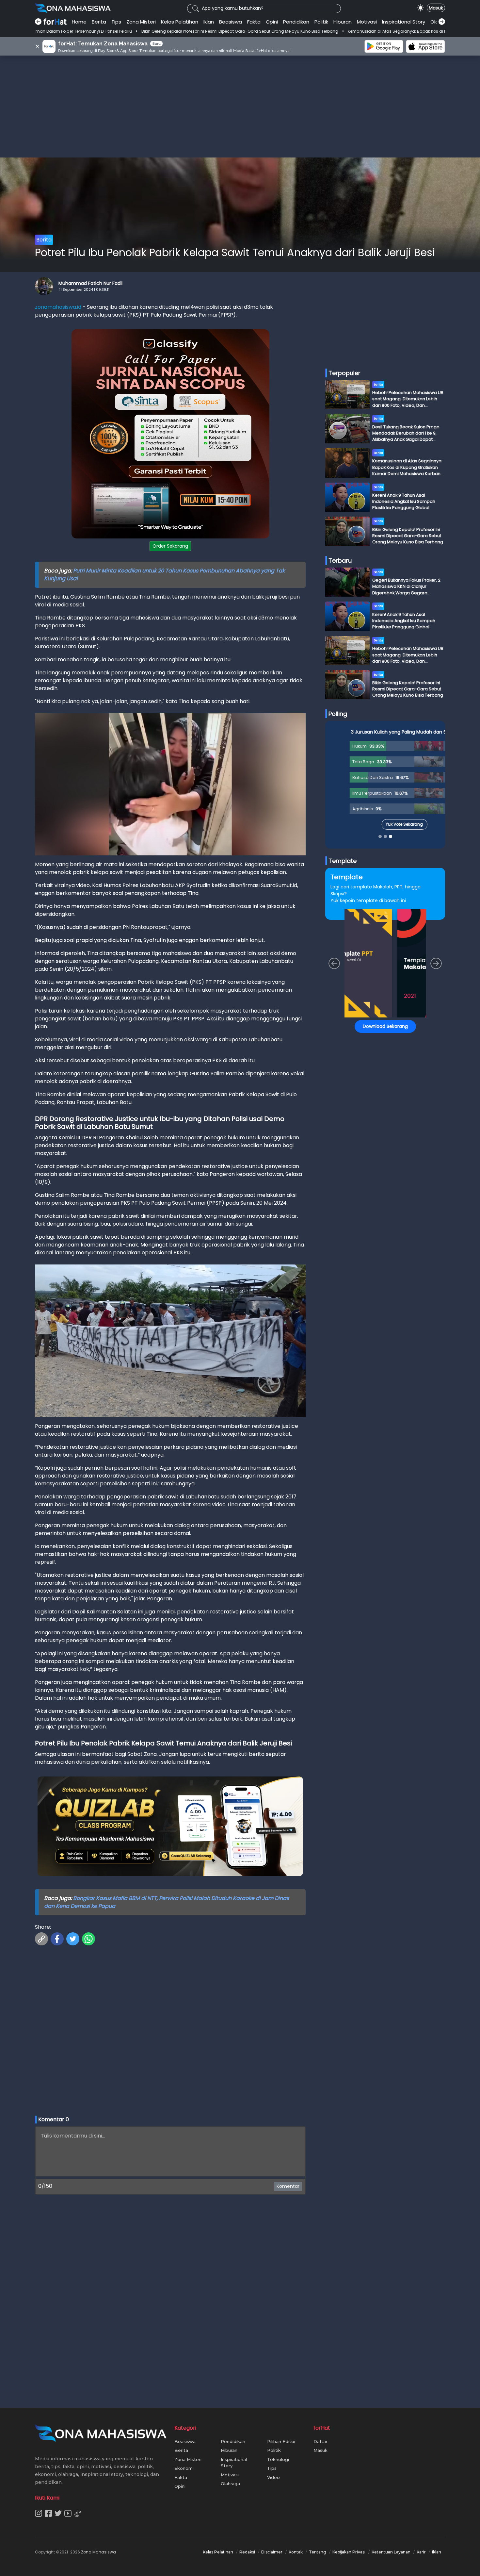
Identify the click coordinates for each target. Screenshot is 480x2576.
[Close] (365, 1242)
